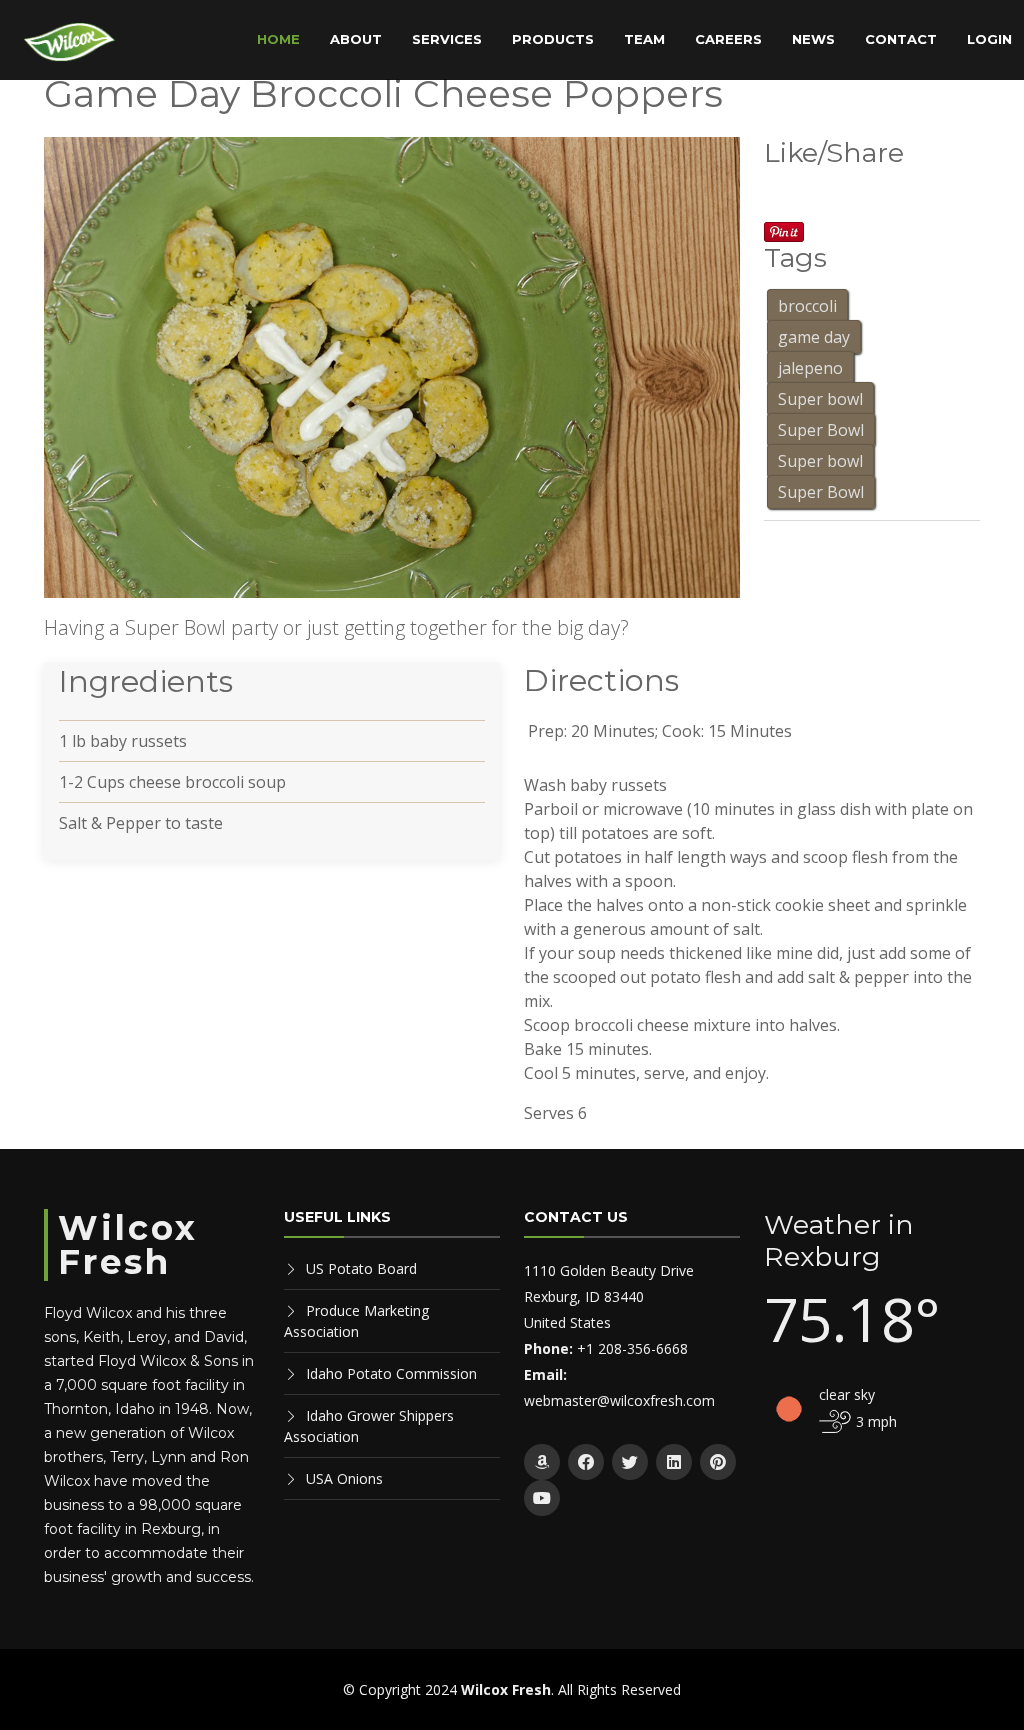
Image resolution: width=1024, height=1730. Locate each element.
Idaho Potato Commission (391, 1373)
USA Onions (344, 1478)
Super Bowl (821, 430)
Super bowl (820, 399)
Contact (901, 39)
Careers (728, 39)
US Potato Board (361, 1268)
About (356, 39)
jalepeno (810, 368)
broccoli (807, 306)
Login (989, 39)
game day (814, 337)
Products (553, 39)
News (813, 39)
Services (447, 39)
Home (278, 39)
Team (644, 39)
